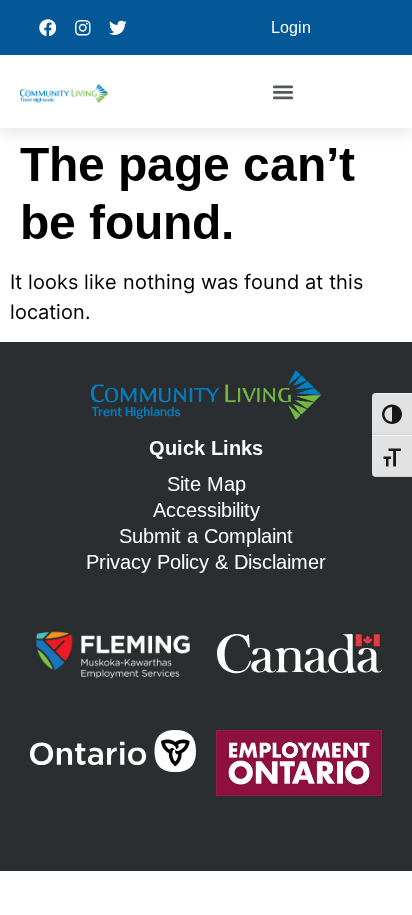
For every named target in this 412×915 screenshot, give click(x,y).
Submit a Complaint (206, 536)
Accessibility (206, 510)
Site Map (206, 484)
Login (291, 27)
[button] (282, 91)
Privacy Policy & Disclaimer (206, 562)
